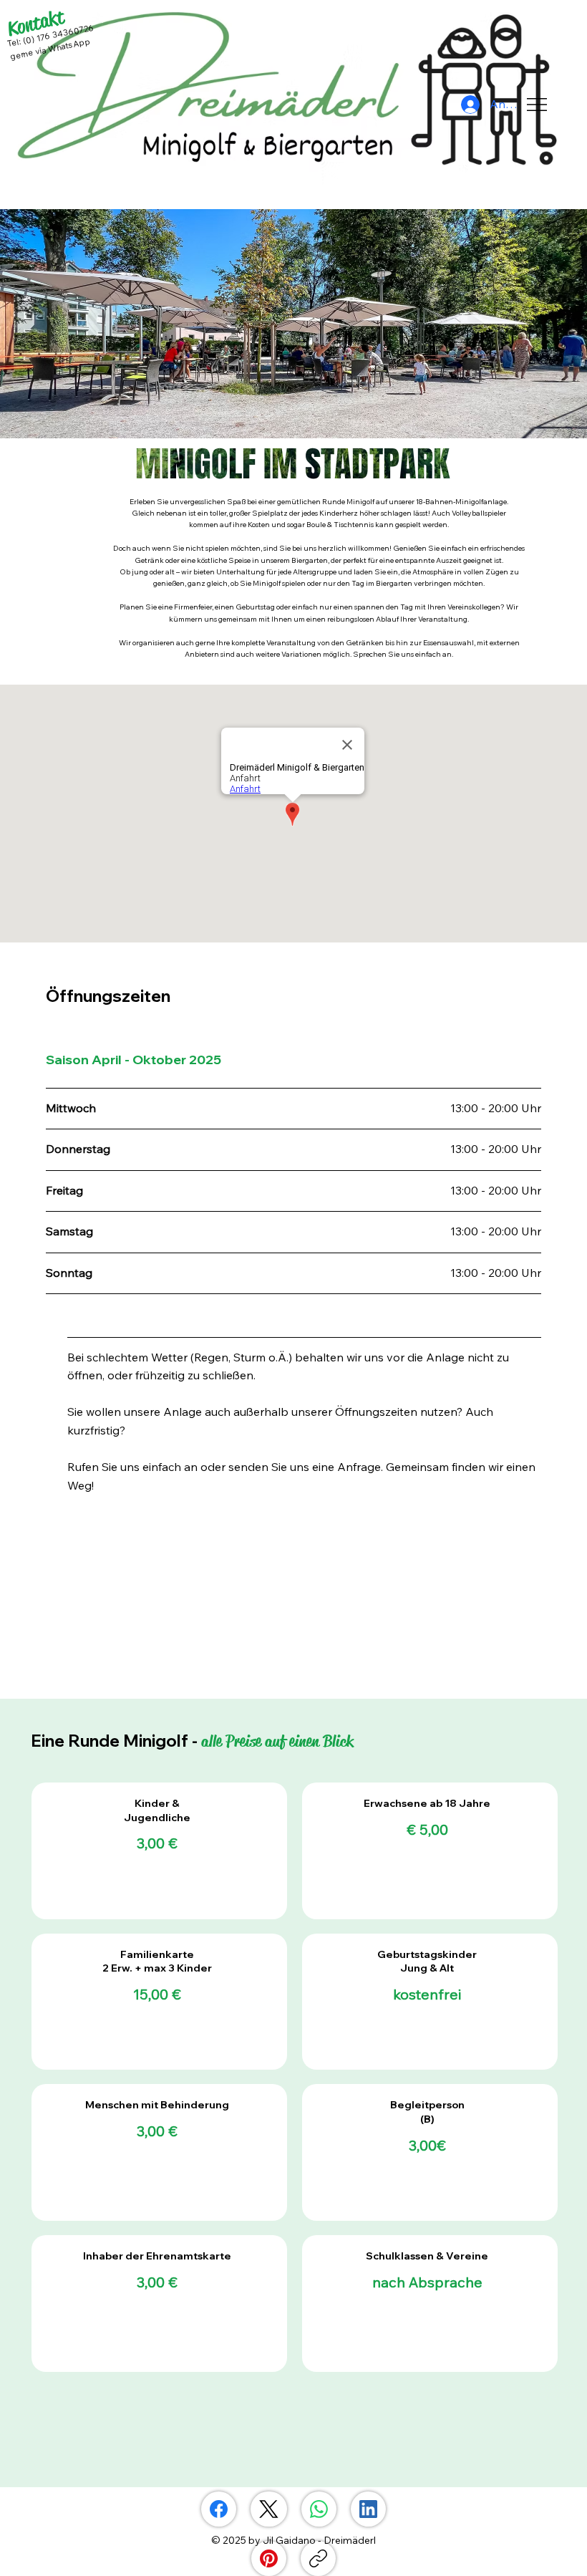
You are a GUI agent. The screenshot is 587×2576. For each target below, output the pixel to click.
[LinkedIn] (368, 2509)
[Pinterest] (269, 2558)
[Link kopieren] (318, 2558)
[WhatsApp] (319, 2509)
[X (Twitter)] (269, 2509)
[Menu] (537, 105)
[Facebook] (219, 2509)
